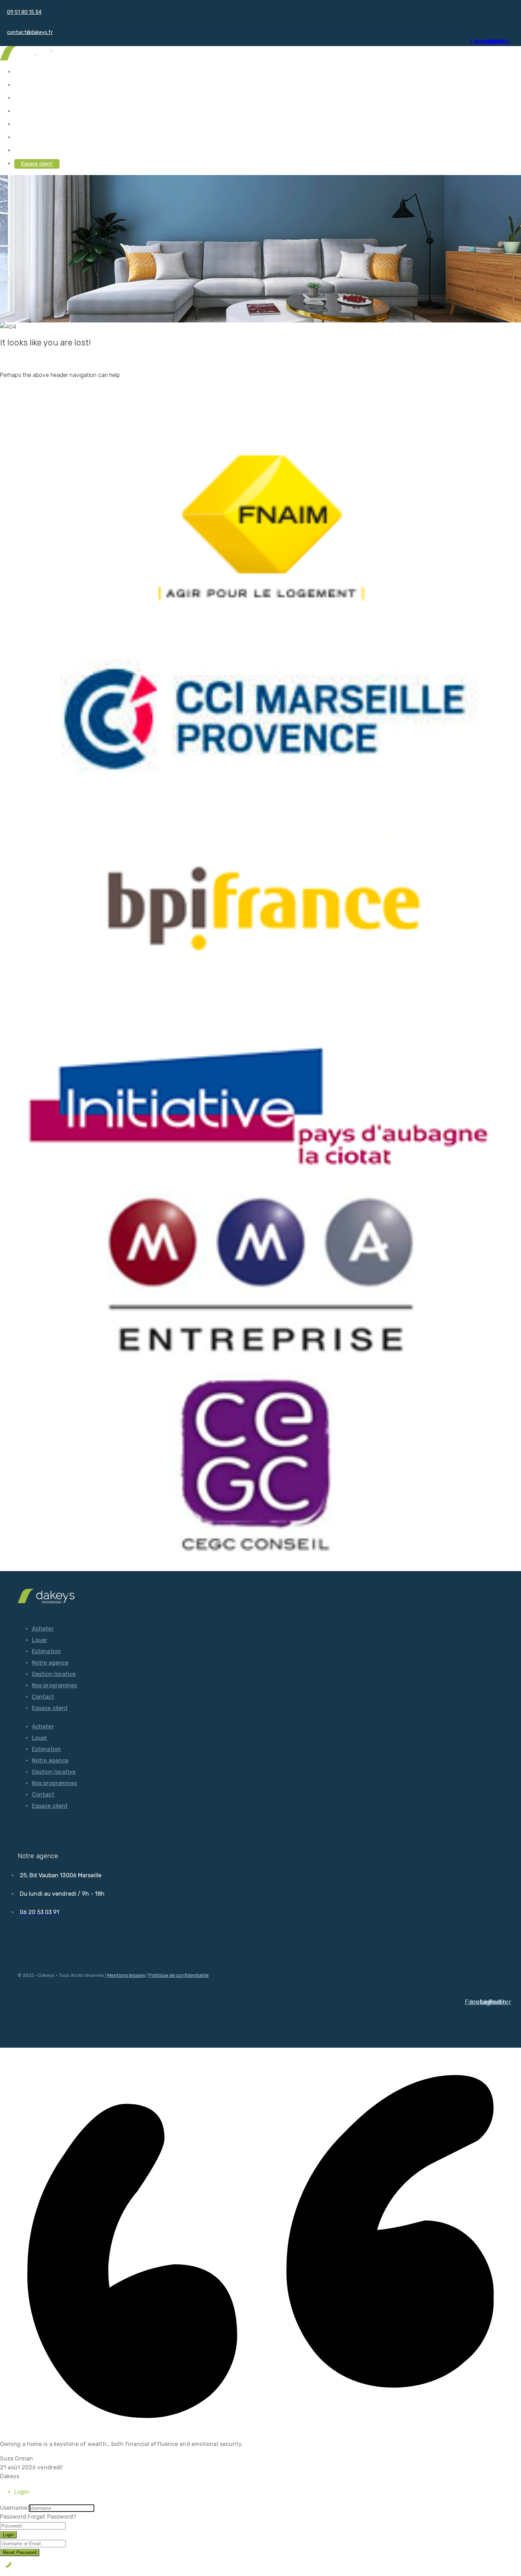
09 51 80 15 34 (24, 12)
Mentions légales (126, 1975)
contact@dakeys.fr (30, 32)
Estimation (27, 98)
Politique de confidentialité (179, 1975)
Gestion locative (33, 125)
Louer (21, 85)
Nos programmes (34, 138)
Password (13, 2517)
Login (8, 2535)
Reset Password (20, 2552)
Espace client (37, 164)
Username (14, 2508)
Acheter (24, 72)
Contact (24, 151)
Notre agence (30, 111)
